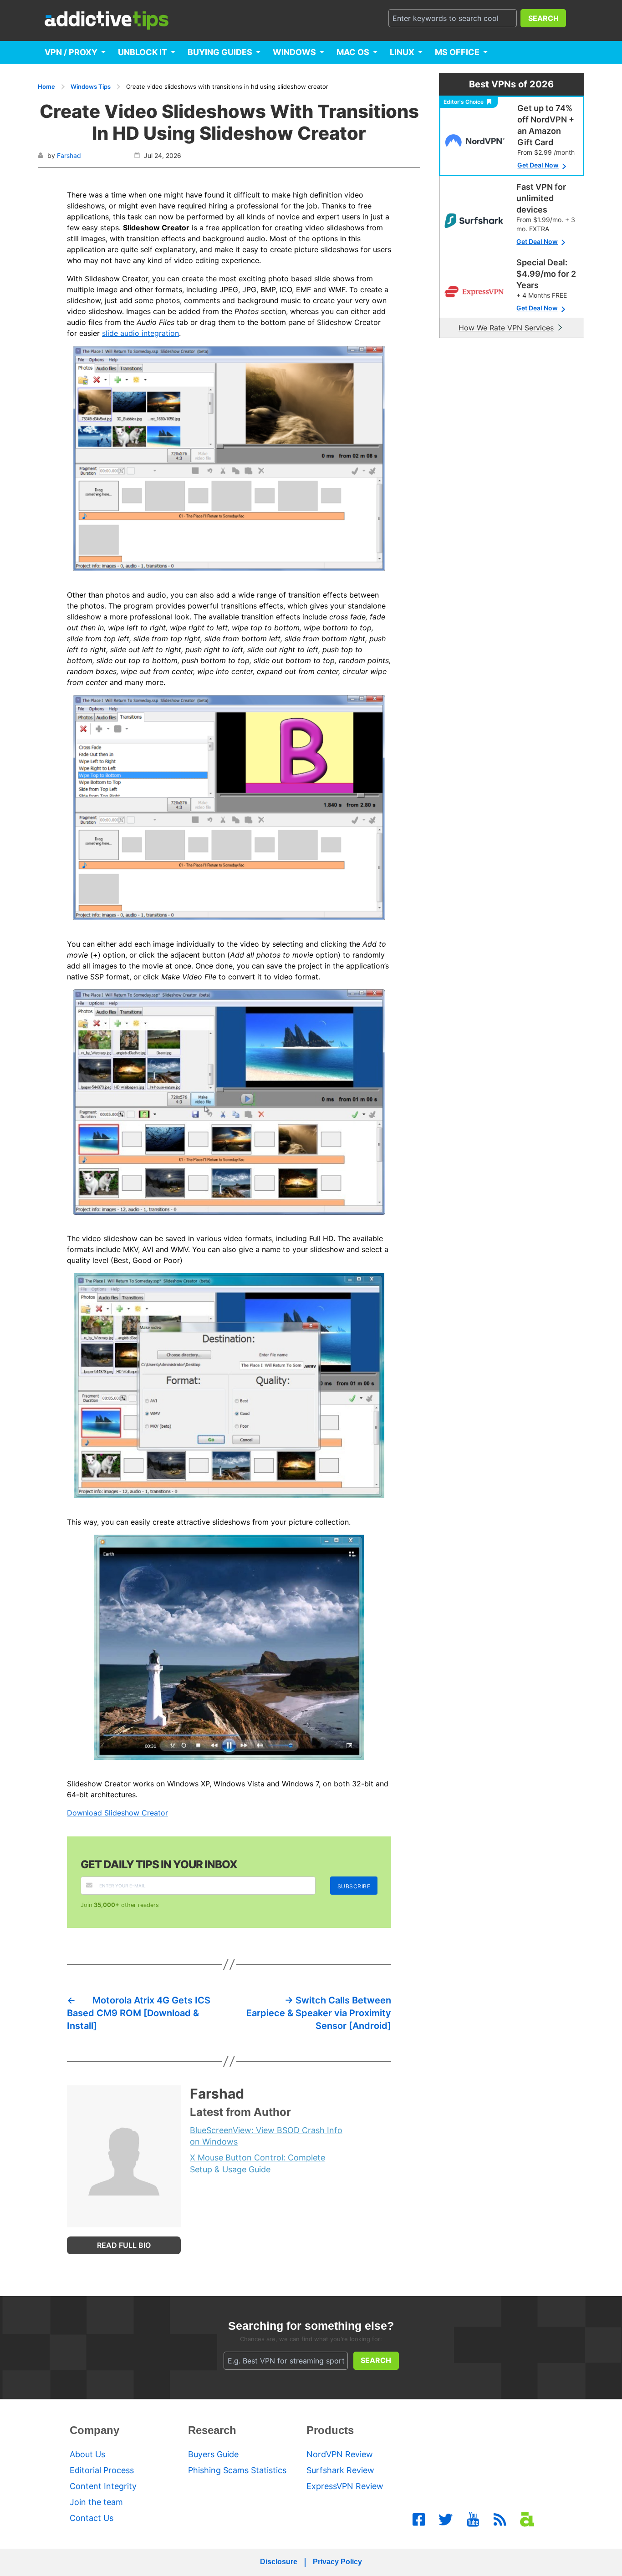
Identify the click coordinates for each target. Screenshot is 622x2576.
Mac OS (353, 52)
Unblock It (143, 52)
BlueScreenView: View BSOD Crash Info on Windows (266, 2136)
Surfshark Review (340, 2470)
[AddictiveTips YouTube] (473, 2520)
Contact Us (92, 2518)
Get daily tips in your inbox (159, 1864)
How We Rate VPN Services (506, 328)
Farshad (69, 155)
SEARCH (543, 18)
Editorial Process (102, 2470)
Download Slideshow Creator (117, 1813)
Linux (402, 52)
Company (94, 2430)
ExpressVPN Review (345, 2486)
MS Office (457, 52)
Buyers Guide (213, 2454)
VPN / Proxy (71, 52)
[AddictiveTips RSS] (500, 2520)
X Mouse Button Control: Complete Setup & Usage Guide (257, 2163)
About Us (87, 2454)
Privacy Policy (337, 2562)
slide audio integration (140, 333)
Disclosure (279, 2562)
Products (330, 2430)
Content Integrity (103, 2486)
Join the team (96, 2502)
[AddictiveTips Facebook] (419, 2520)
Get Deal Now (538, 165)
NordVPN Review (340, 2454)
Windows (294, 52)
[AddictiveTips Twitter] (446, 2520)
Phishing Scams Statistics (237, 2470)
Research (212, 2430)
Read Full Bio (124, 2245)
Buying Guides (220, 52)
